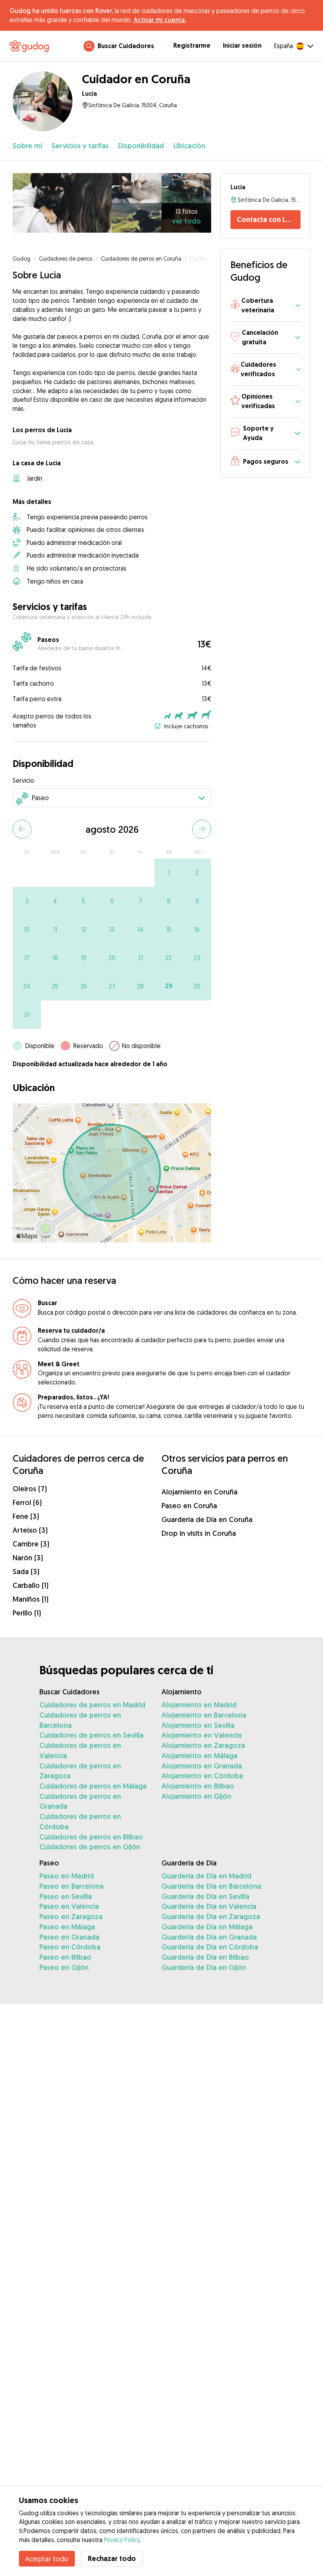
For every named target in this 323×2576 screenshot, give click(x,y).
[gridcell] (169, 873)
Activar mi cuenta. (160, 20)
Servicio (23, 780)
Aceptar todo (47, 2559)
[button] (265, 306)
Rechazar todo (112, 2558)
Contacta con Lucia (268, 219)
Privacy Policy (122, 2540)
